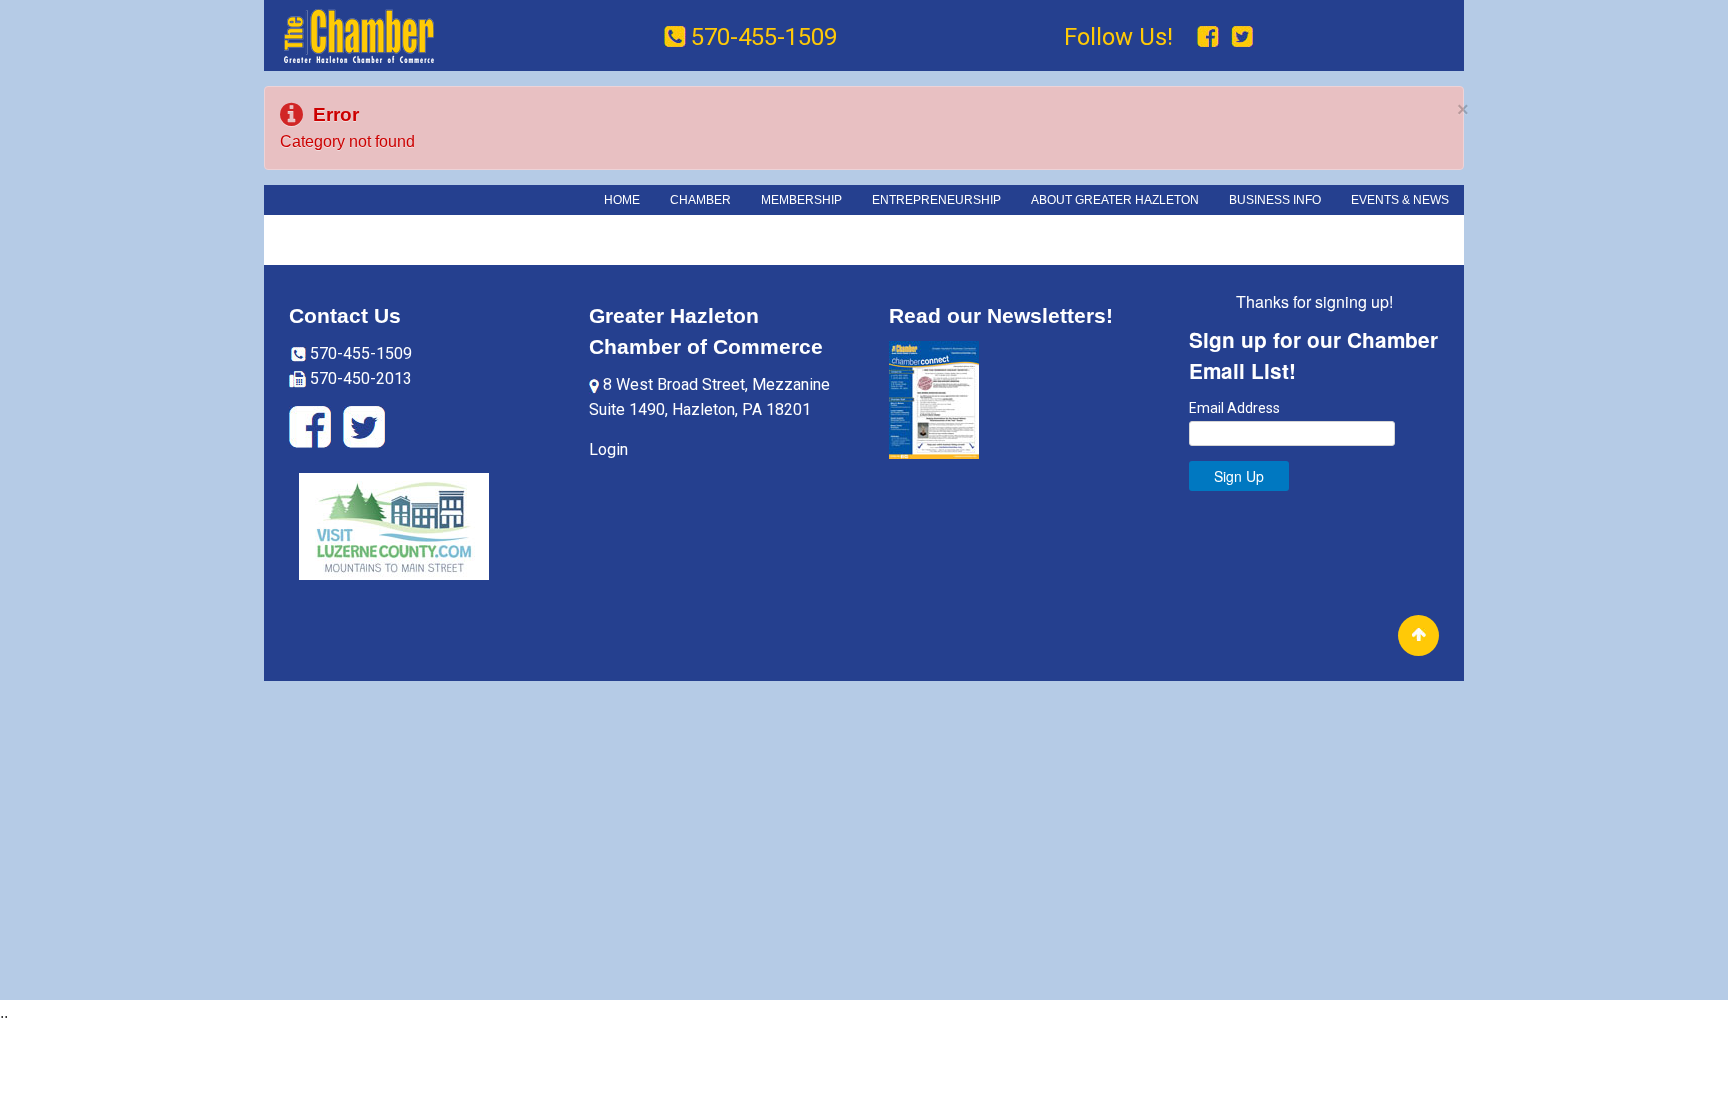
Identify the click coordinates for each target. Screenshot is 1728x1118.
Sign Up (1239, 476)
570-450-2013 (359, 378)
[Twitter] (1242, 37)
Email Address (1234, 409)
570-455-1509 (764, 37)
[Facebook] (1211, 37)
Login (608, 449)
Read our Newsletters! (1001, 315)
